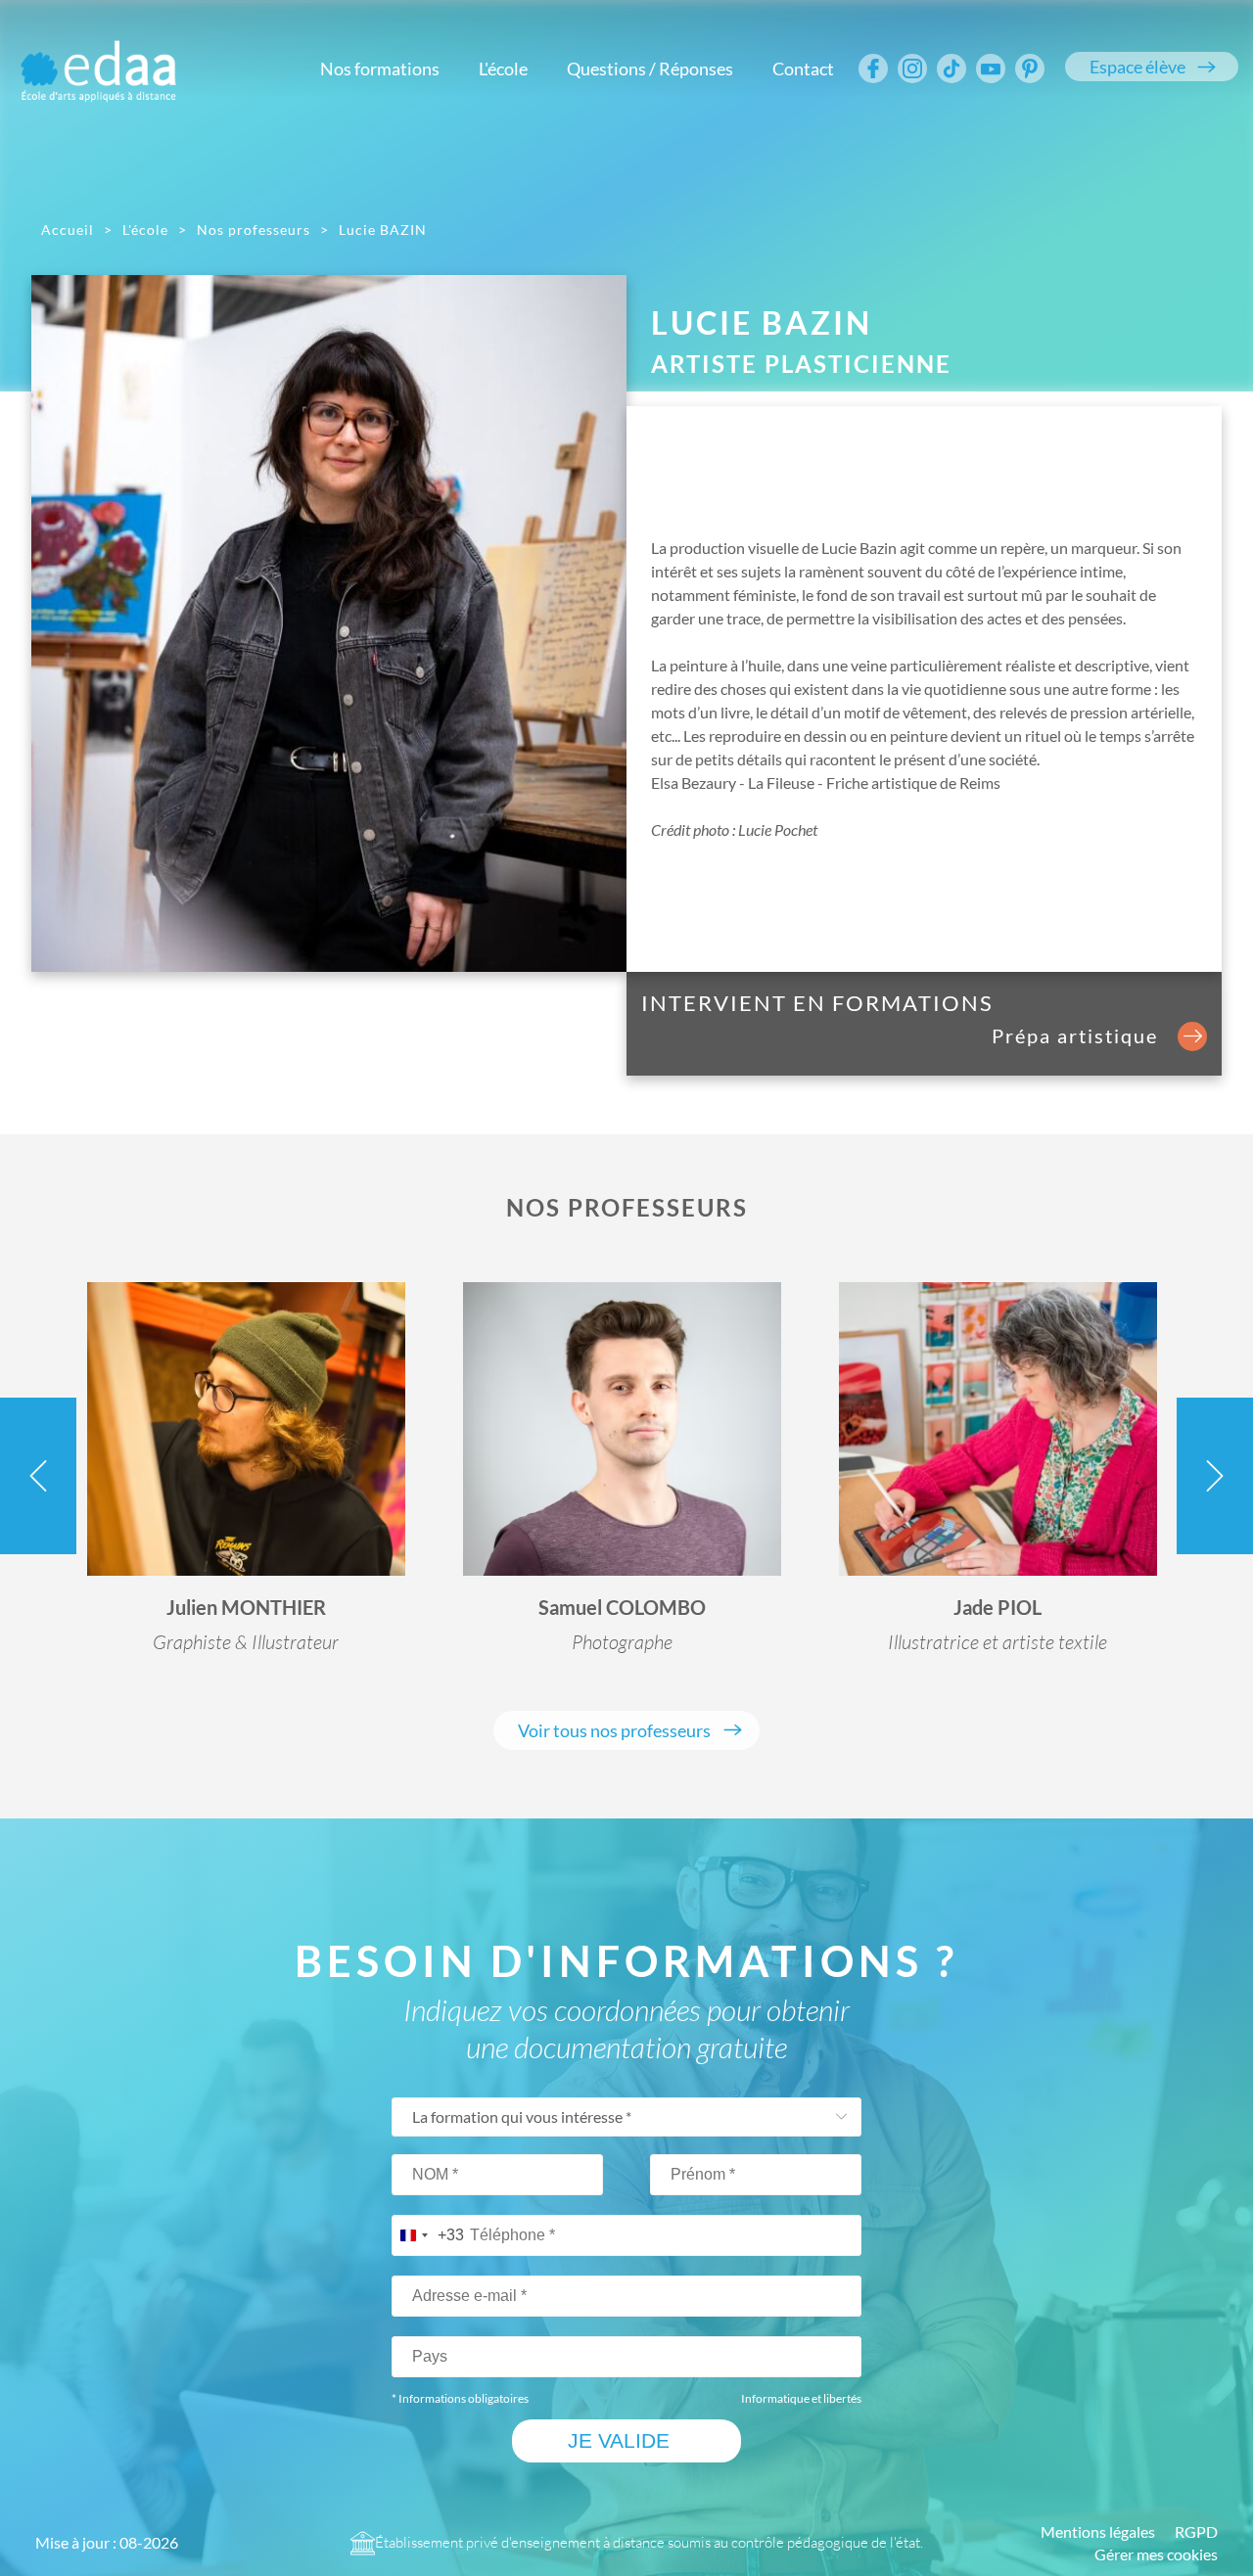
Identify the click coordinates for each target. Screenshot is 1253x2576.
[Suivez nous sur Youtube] (991, 69)
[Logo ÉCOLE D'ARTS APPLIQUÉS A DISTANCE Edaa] (98, 59)
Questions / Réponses (650, 69)
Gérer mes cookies (1156, 2554)
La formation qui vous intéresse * (522, 2117)
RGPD (1196, 2532)
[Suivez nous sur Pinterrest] (1030, 69)
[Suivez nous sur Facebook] (873, 69)
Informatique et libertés (801, 2398)
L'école (503, 69)
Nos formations (380, 69)
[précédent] (38, 1476)
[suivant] (1215, 1476)
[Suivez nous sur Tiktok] (951, 69)
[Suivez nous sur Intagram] (912, 69)
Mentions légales (1098, 2532)
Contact (803, 69)
